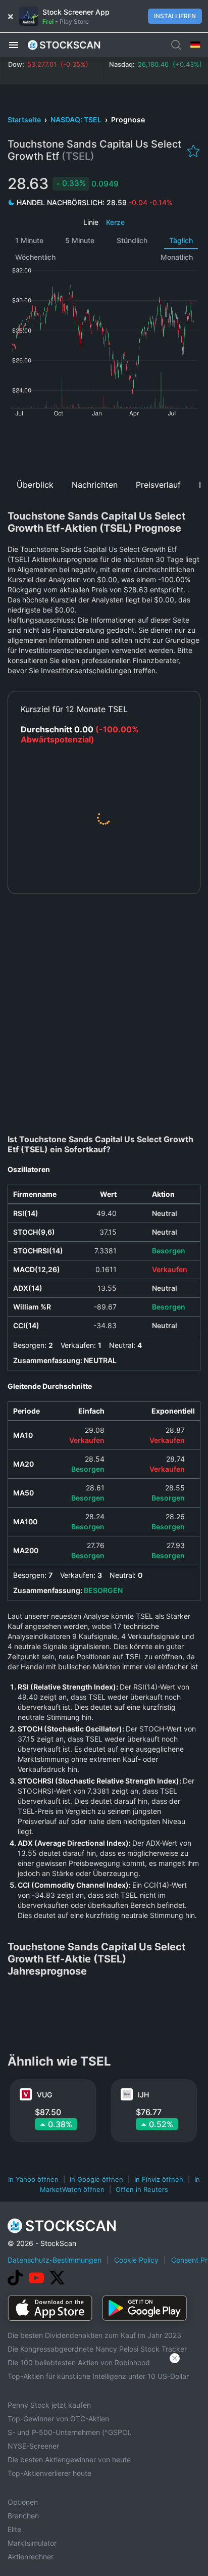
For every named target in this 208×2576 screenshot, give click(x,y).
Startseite (25, 120)
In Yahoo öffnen (33, 2179)
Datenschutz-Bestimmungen (55, 2260)
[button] (14, 44)
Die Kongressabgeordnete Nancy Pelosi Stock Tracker (97, 2349)
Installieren (175, 16)
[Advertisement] (104, 444)
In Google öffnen (96, 2179)
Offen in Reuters (142, 2189)
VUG (44, 2095)
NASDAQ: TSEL (77, 120)
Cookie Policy (136, 2260)
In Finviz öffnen (159, 2179)
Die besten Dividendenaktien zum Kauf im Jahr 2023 (94, 2335)
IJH (143, 2095)
